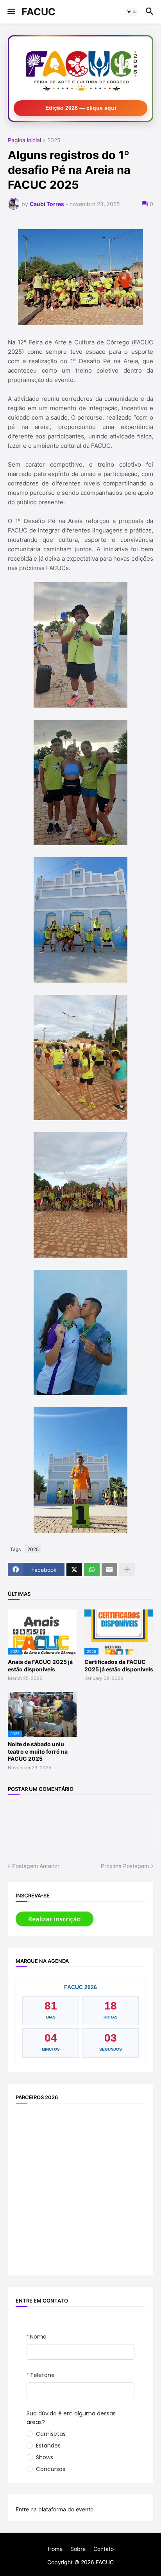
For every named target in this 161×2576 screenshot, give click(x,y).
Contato (104, 2549)
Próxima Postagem (125, 1866)
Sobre (78, 2549)
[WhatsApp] (92, 1569)
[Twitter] (74, 1569)
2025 (54, 140)
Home (55, 2549)
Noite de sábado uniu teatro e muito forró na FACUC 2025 (38, 1751)
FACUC (38, 12)
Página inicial (24, 140)
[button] (11, 12)
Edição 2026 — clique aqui (81, 108)
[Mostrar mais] (127, 1569)
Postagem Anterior (36, 1866)
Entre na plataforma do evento (55, 2509)
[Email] (109, 1569)
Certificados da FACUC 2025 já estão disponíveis (119, 1665)
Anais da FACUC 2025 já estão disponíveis (40, 1665)
